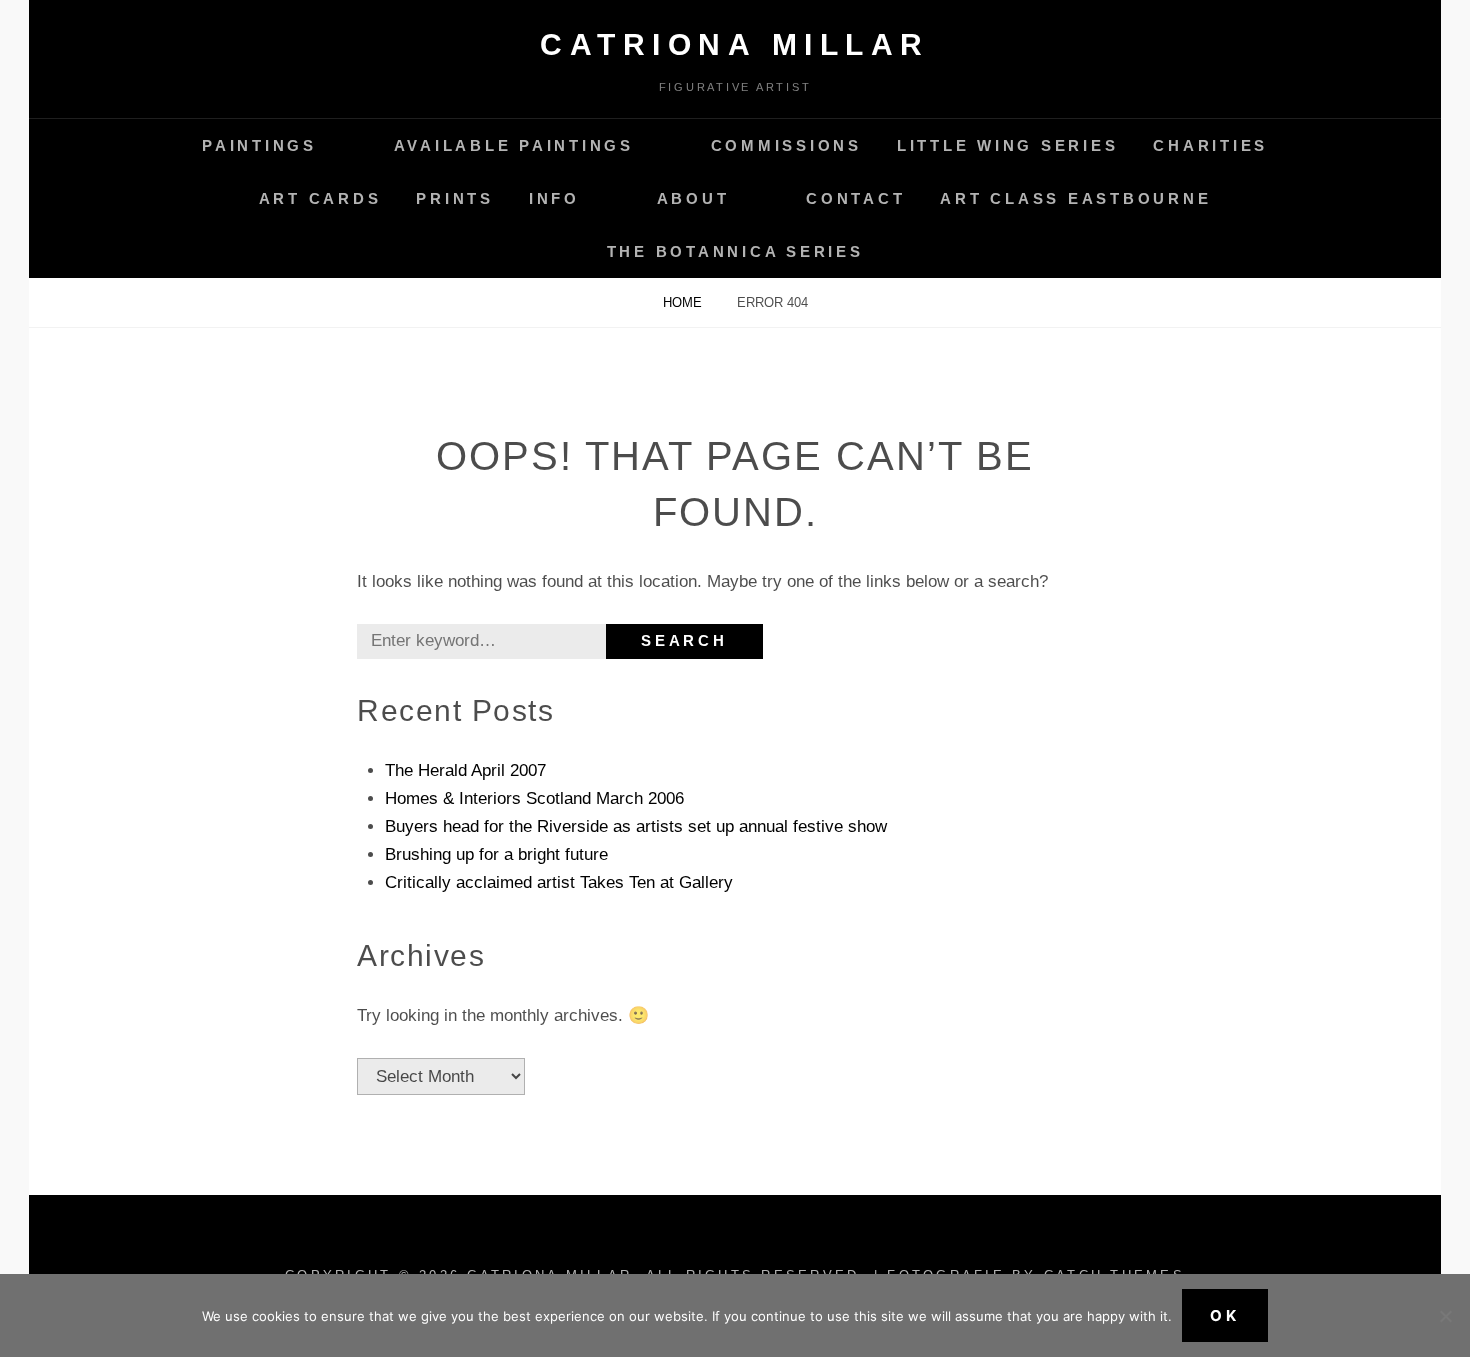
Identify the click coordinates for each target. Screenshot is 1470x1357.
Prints (455, 198)
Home (684, 302)
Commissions (786, 145)
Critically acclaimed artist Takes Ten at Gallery (559, 882)
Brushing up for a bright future (496, 854)
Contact (855, 198)
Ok (1225, 1315)
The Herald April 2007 (465, 770)
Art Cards (320, 198)
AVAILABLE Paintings (514, 145)
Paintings (259, 145)
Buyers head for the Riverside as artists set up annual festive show (636, 826)
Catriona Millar (735, 44)
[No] (1445, 1316)
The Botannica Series (735, 251)
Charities (1210, 145)
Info (554, 198)
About (693, 198)
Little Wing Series (1008, 145)
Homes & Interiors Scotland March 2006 (534, 798)
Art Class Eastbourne (1075, 198)
